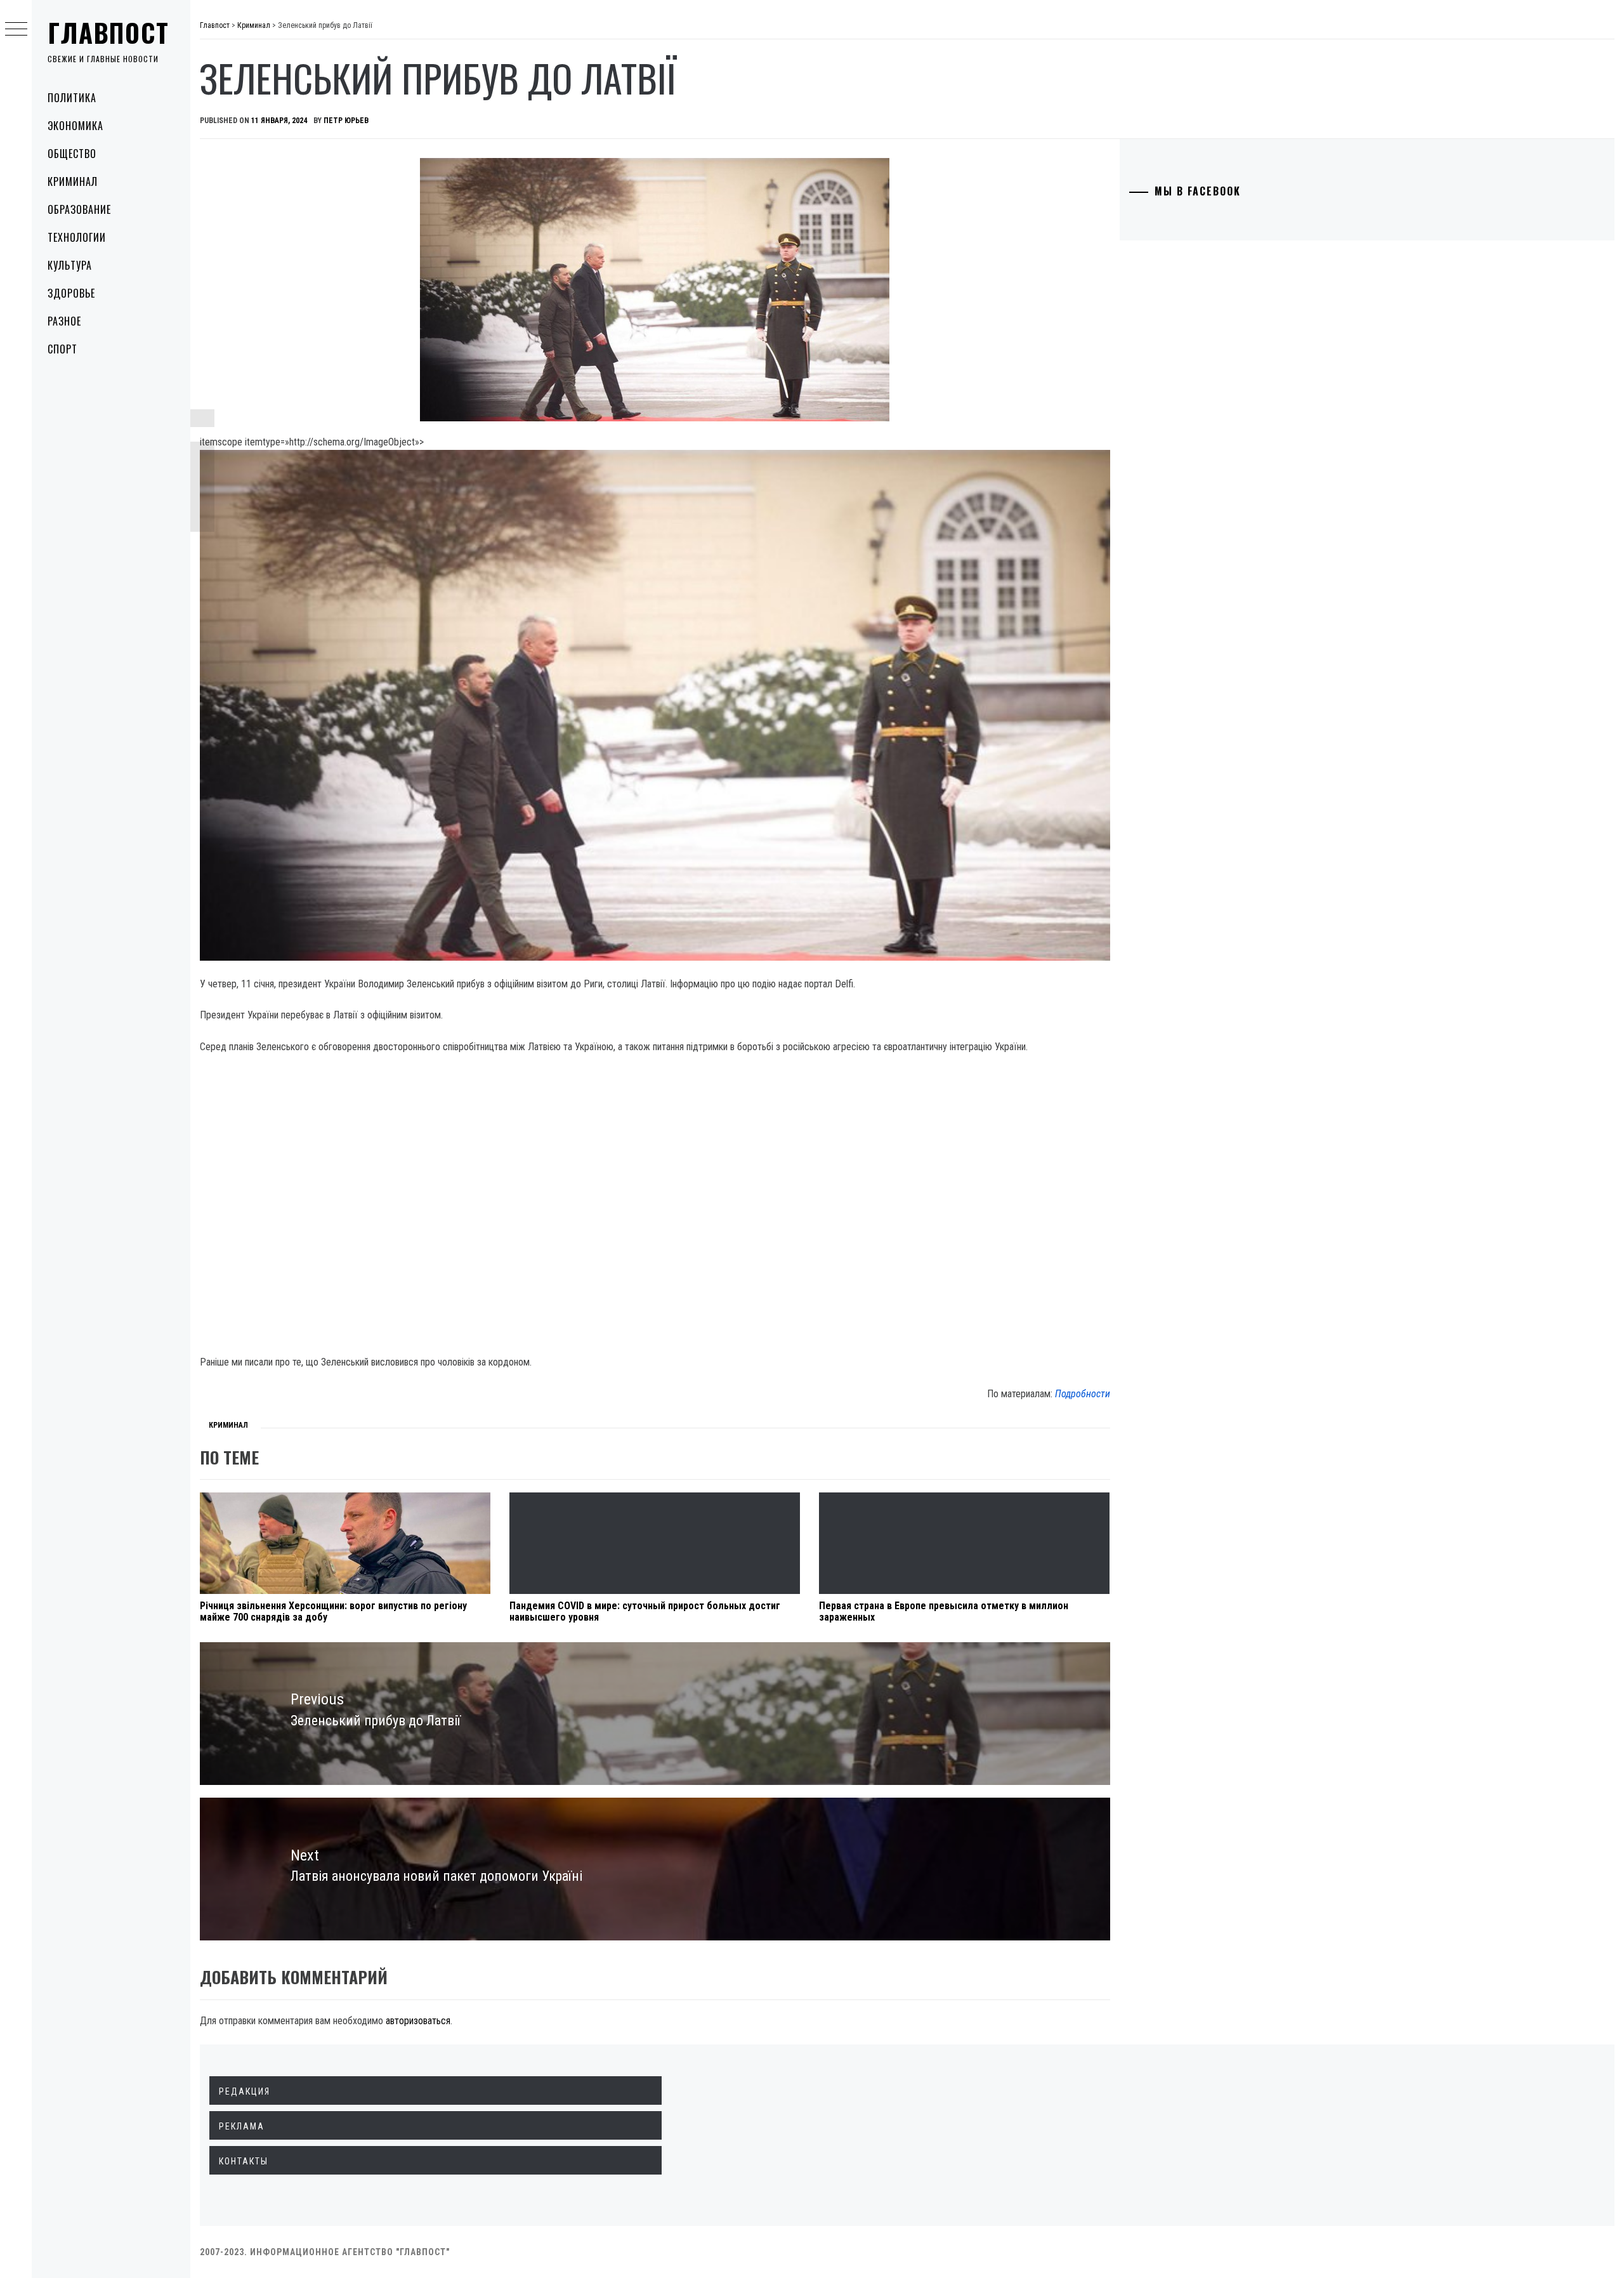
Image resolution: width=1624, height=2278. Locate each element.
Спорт (62, 349)
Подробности (1083, 1394)
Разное (64, 321)
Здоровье (71, 293)
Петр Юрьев (346, 121)
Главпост (108, 32)
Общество (72, 154)
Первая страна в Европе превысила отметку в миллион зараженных (944, 1611)
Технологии (77, 237)
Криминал (73, 181)
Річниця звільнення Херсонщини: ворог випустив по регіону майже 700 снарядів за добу (333, 1611)
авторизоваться (418, 2021)
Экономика (75, 126)
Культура (70, 265)
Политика (72, 98)
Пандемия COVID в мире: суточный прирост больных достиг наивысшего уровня (645, 1611)
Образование (79, 209)
